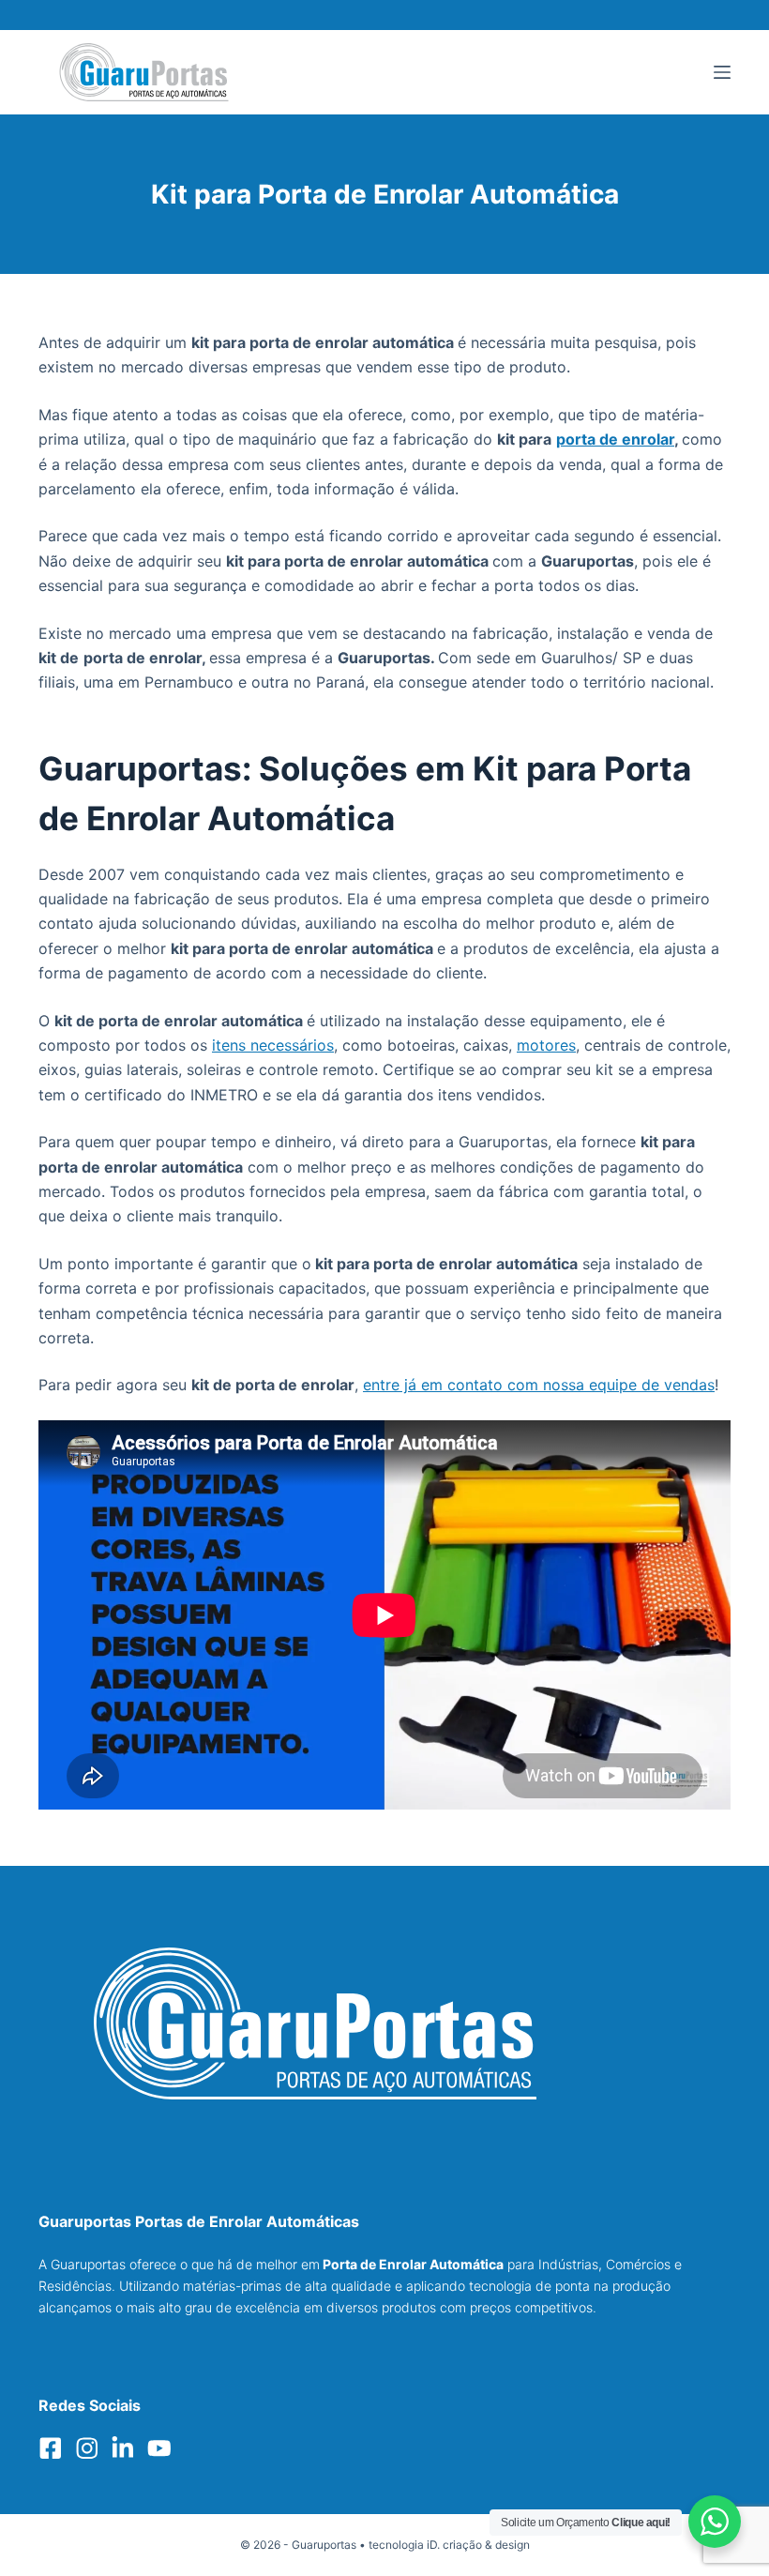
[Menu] (722, 72)
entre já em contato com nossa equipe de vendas (539, 1385)
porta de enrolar (615, 439)
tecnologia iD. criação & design (449, 2545)
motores (546, 1045)
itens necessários (273, 1045)
